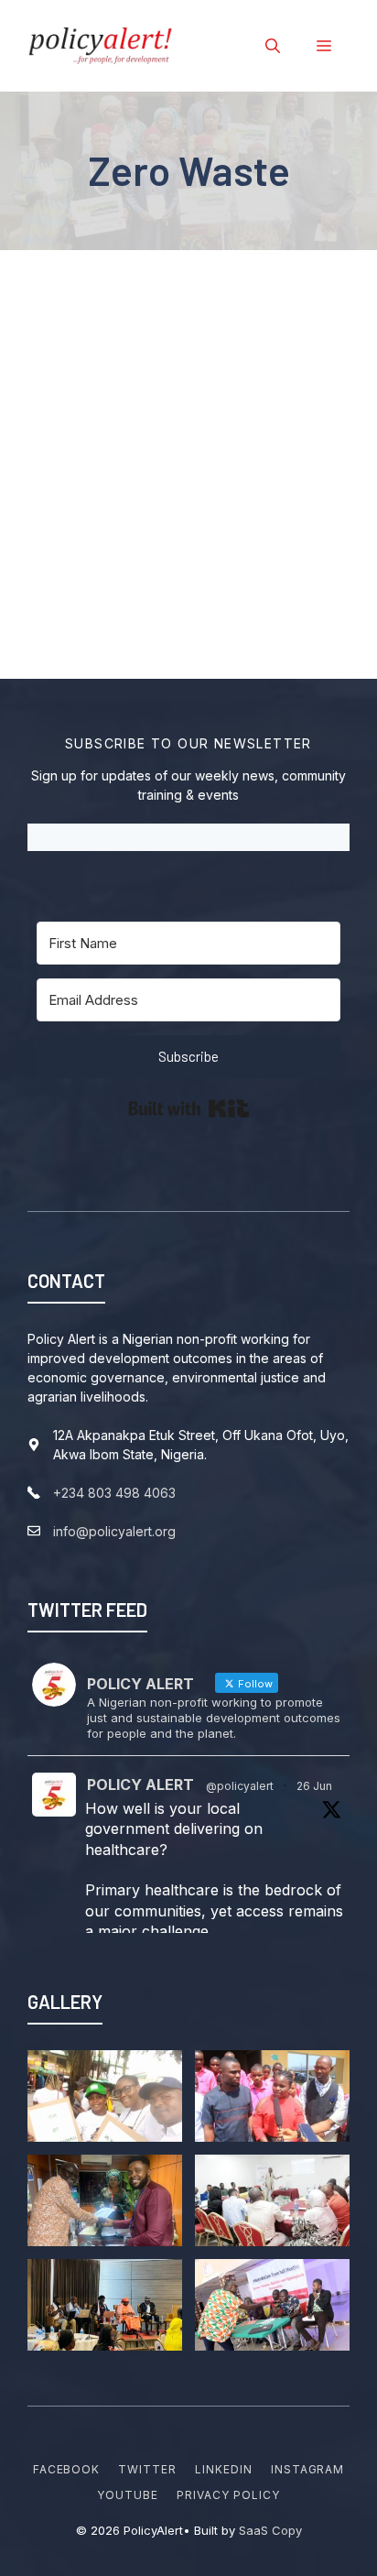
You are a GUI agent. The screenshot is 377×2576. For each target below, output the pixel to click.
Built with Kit (189, 1108)
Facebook (67, 2469)
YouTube (128, 2495)
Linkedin (224, 2469)
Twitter (147, 2469)
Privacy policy (228, 2495)
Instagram (308, 2469)
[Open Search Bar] (273, 46)
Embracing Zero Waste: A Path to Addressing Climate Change (183, 382)
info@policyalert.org (114, 1531)
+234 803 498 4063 (114, 1493)
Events (213, 442)
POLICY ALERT (140, 1785)
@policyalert (240, 1786)
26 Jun (314, 1786)
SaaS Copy (270, 2530)
